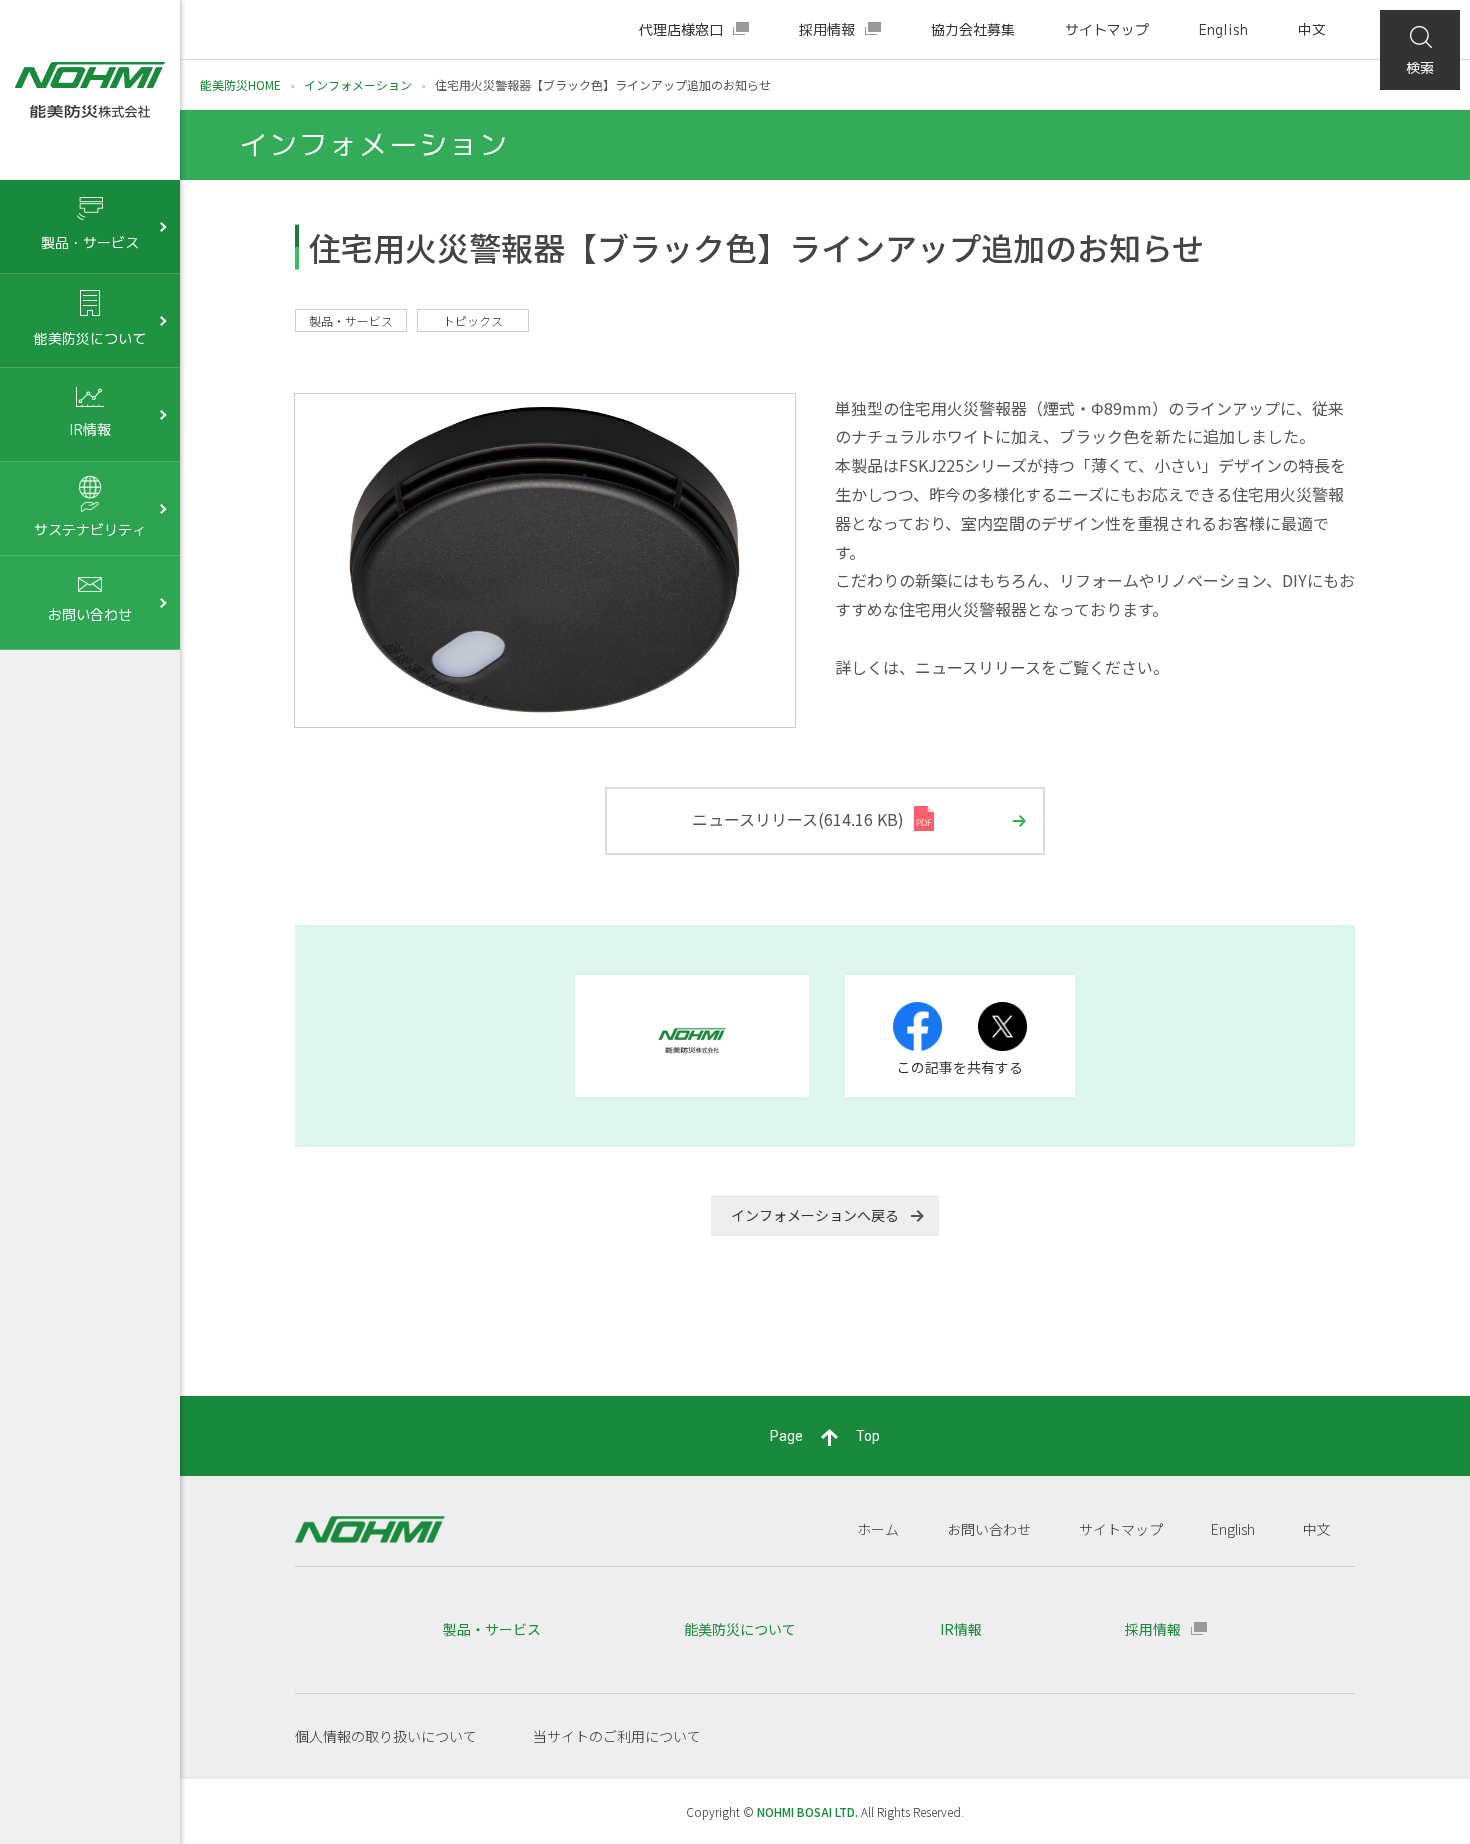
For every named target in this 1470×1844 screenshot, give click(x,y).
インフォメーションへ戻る (815, 1215)
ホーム (878, 1529)
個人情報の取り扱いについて (386, 1736)
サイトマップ (1107, 29)
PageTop (825, 1436)
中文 (1312, 29)
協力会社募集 (973, 29)
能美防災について (740, 1629)
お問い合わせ (989, 1529)
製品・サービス (492, 1629)
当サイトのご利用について (617, 1736)
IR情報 (961, 1629)
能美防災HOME (240, 84)
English (1223, 29)
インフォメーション (358, 84)
